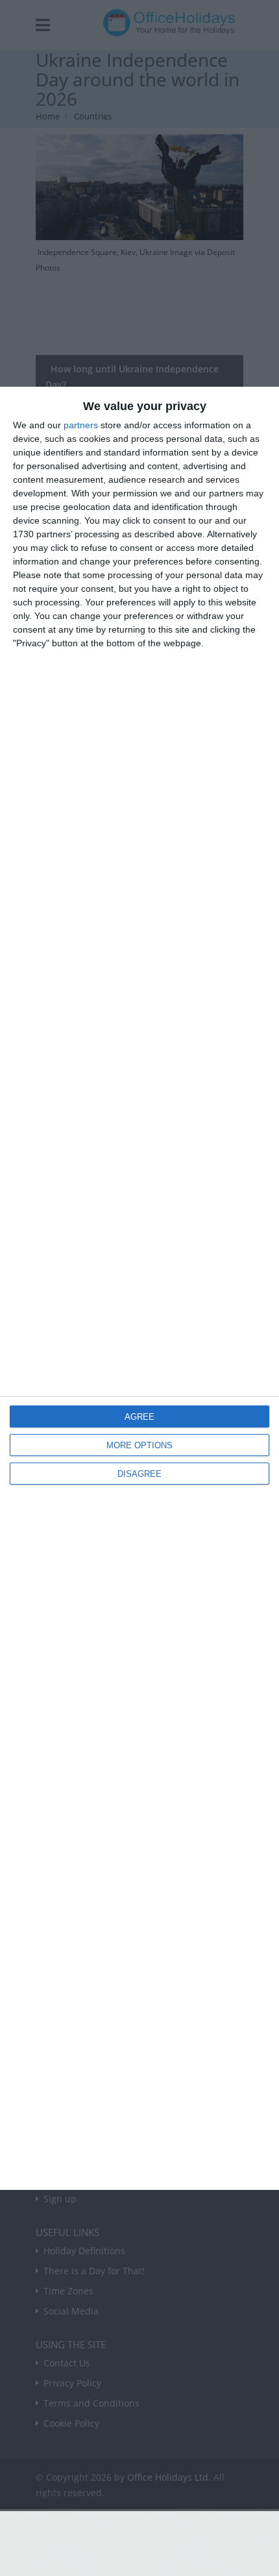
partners (81, 425)
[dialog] (139, 1288)
